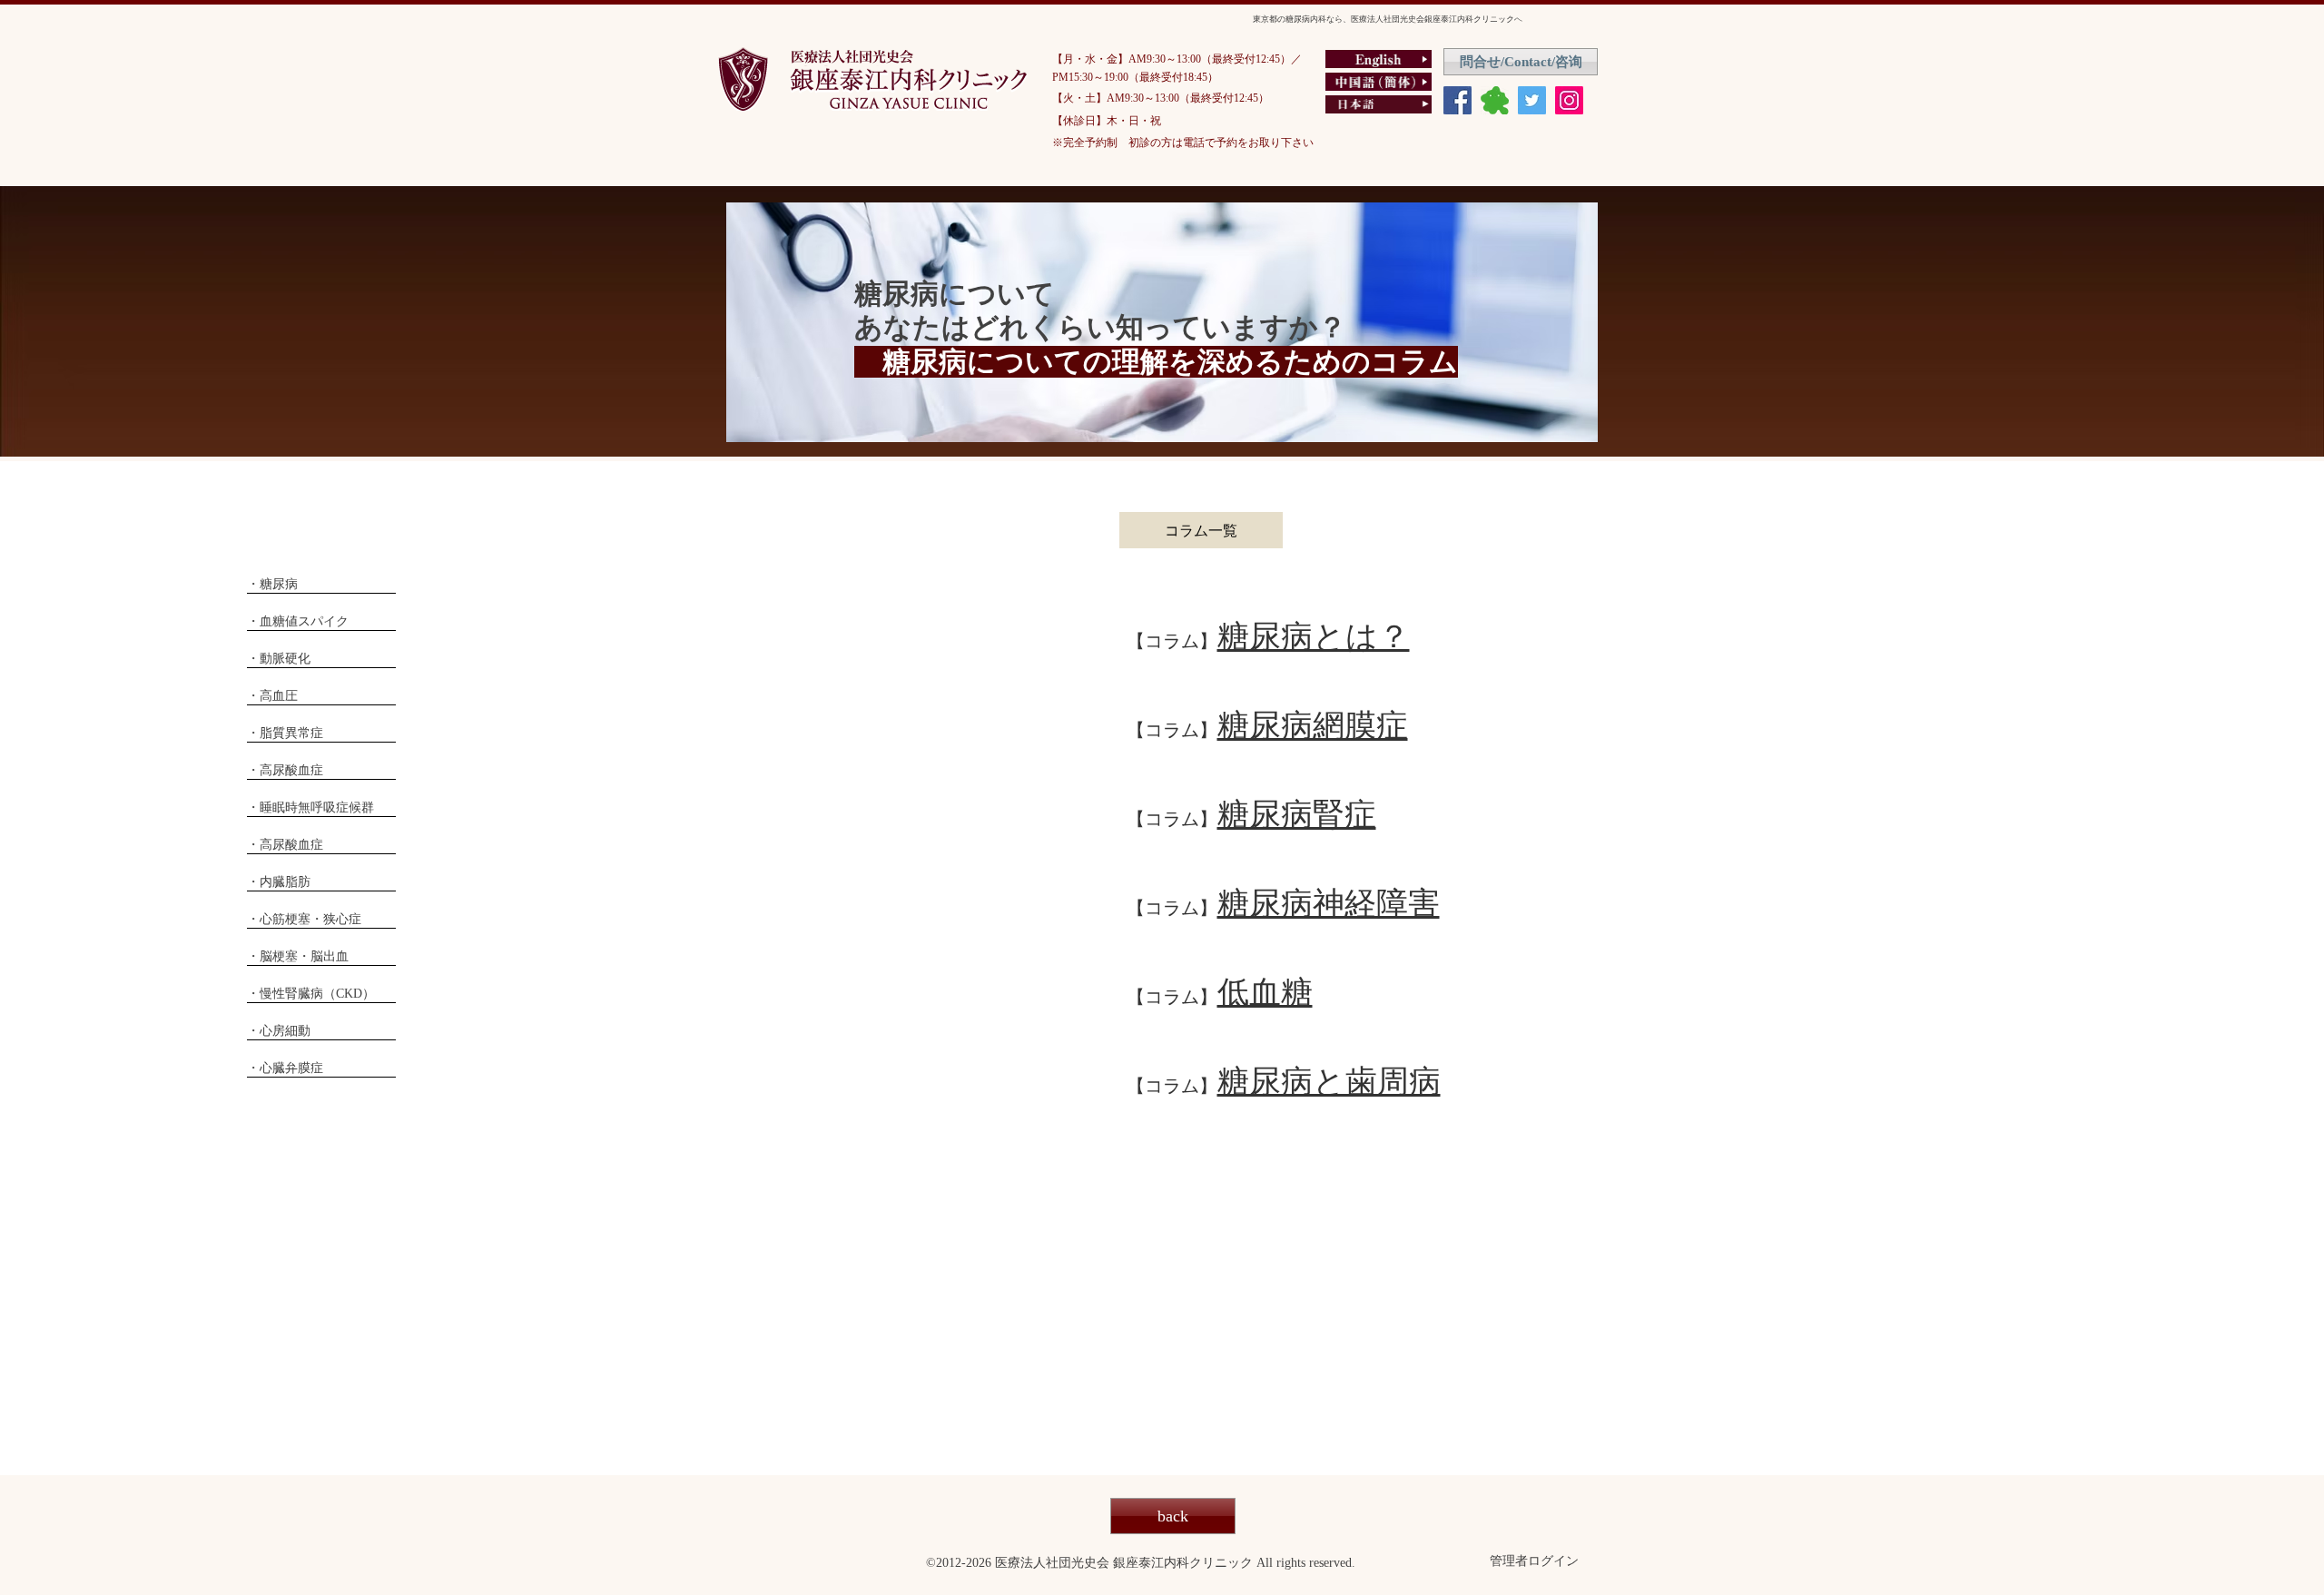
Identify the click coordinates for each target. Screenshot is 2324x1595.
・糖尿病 (272, 584)
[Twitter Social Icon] (1532, 100)
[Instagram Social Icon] (1569, 100)
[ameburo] (1495, 100)
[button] (1201, 530)
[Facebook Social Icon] (1457, 100)
